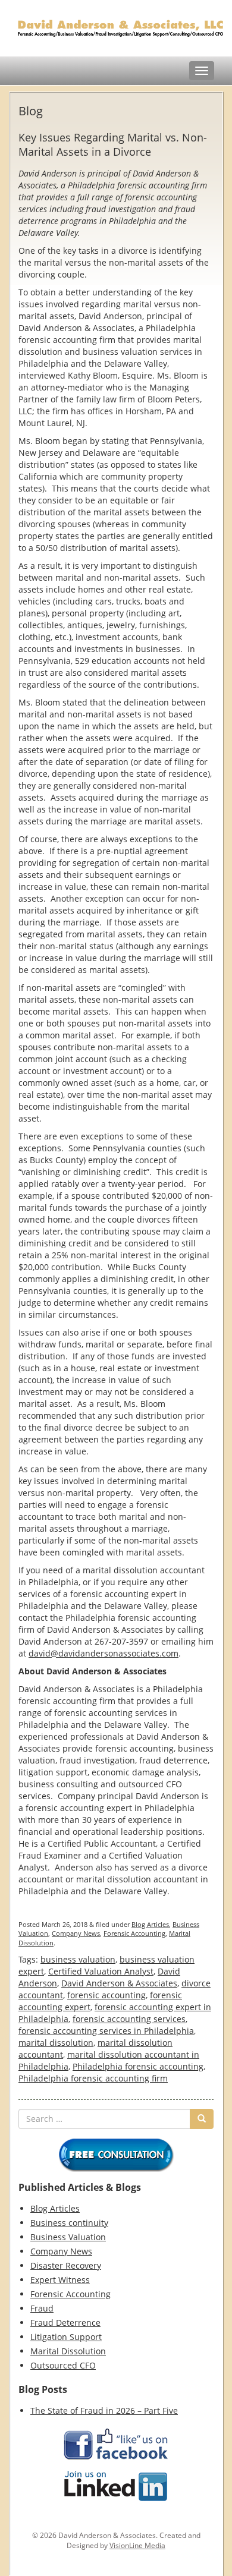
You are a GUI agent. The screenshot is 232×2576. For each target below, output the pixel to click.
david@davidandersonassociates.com (104, 1653)
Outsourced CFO (63, 2365)
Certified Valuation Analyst (101, 1971)
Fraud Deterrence (65, 2323)
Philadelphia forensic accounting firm (93, 2078)
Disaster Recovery (66, 2265)
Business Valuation (68, 2237)
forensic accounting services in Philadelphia (106, 2031)
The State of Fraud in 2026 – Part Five (104, 2410)
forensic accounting (106, 1995)
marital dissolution (56, 2043)
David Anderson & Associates (119, 1983)
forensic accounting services (129, 2019)
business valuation (78, 1959)
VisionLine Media (137, 2545)
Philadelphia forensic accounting (138, 2066)
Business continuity (69, 2223)
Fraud (42, 2308)
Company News (76, 1933)
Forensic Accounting (134, 1933)
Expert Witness (60, 2280)
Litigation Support (66, 2337)
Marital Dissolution (68, 2351)
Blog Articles (150, 1924)
